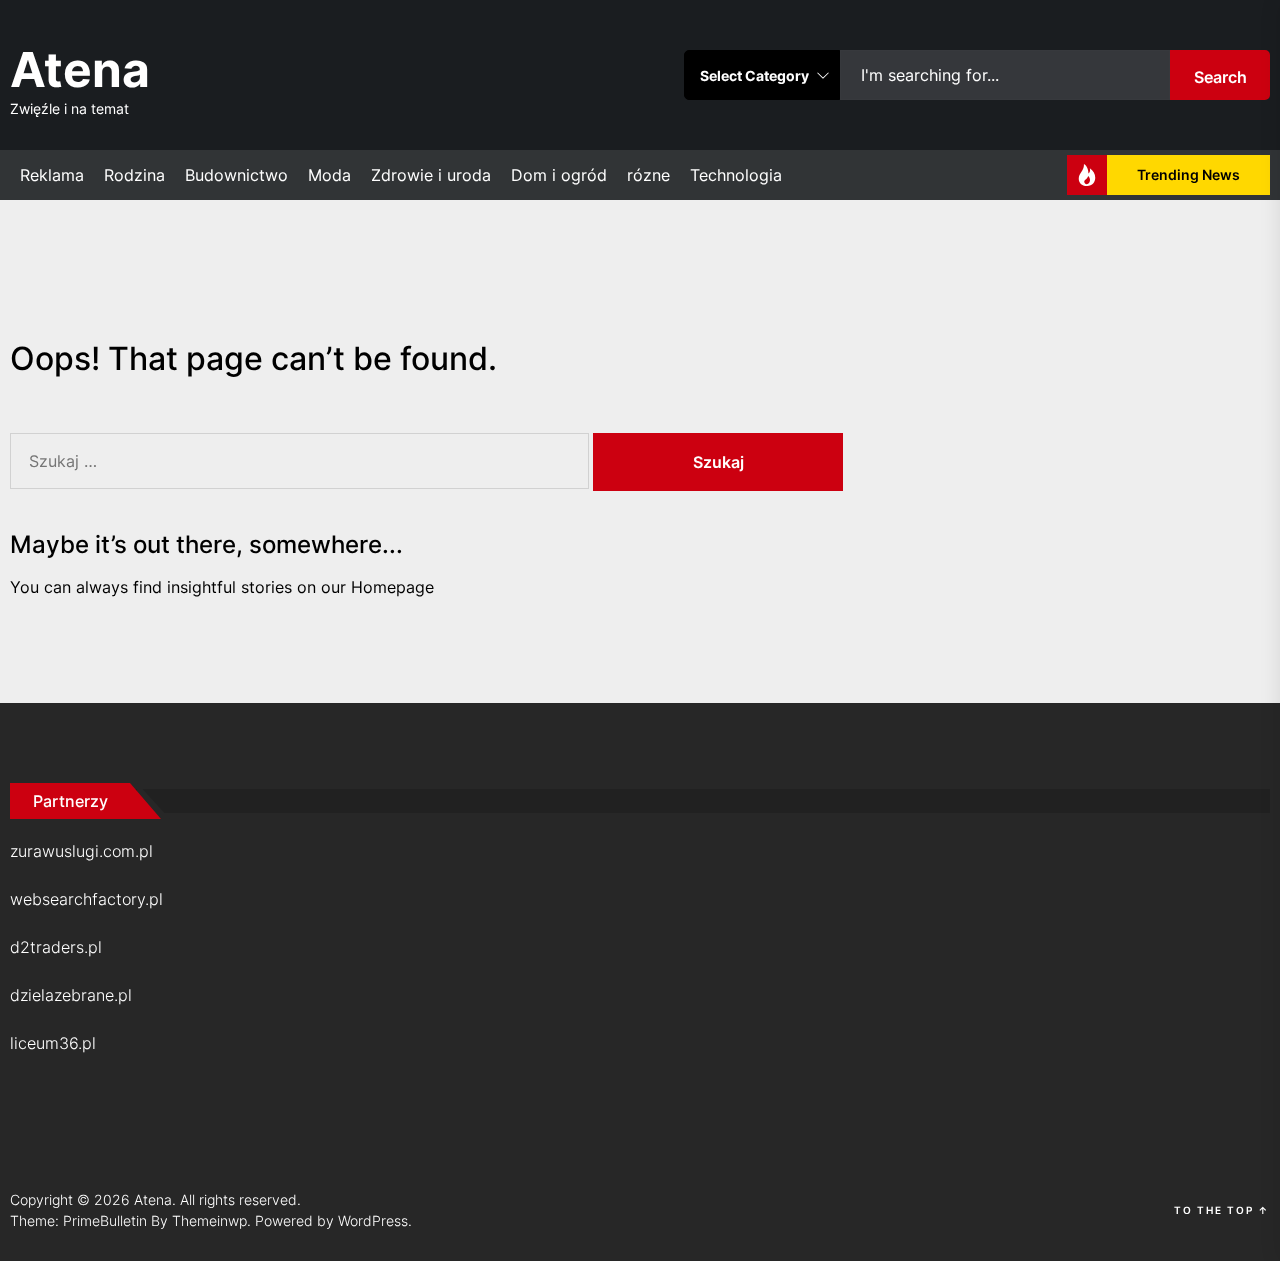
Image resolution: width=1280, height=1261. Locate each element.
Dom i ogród (559, 175)
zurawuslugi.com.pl (81, 851)
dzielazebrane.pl (71, 995)
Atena (80, 69)
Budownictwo (236, 175)
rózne (648, 175)
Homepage (392, 587)
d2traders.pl (56, 947)
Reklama (52, 175)
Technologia (736, 175)
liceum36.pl (53, 1043)
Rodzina (134, 175)
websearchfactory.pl (86, 899)
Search (1220, 77)
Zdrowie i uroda (431, 175)
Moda (329, 175)
